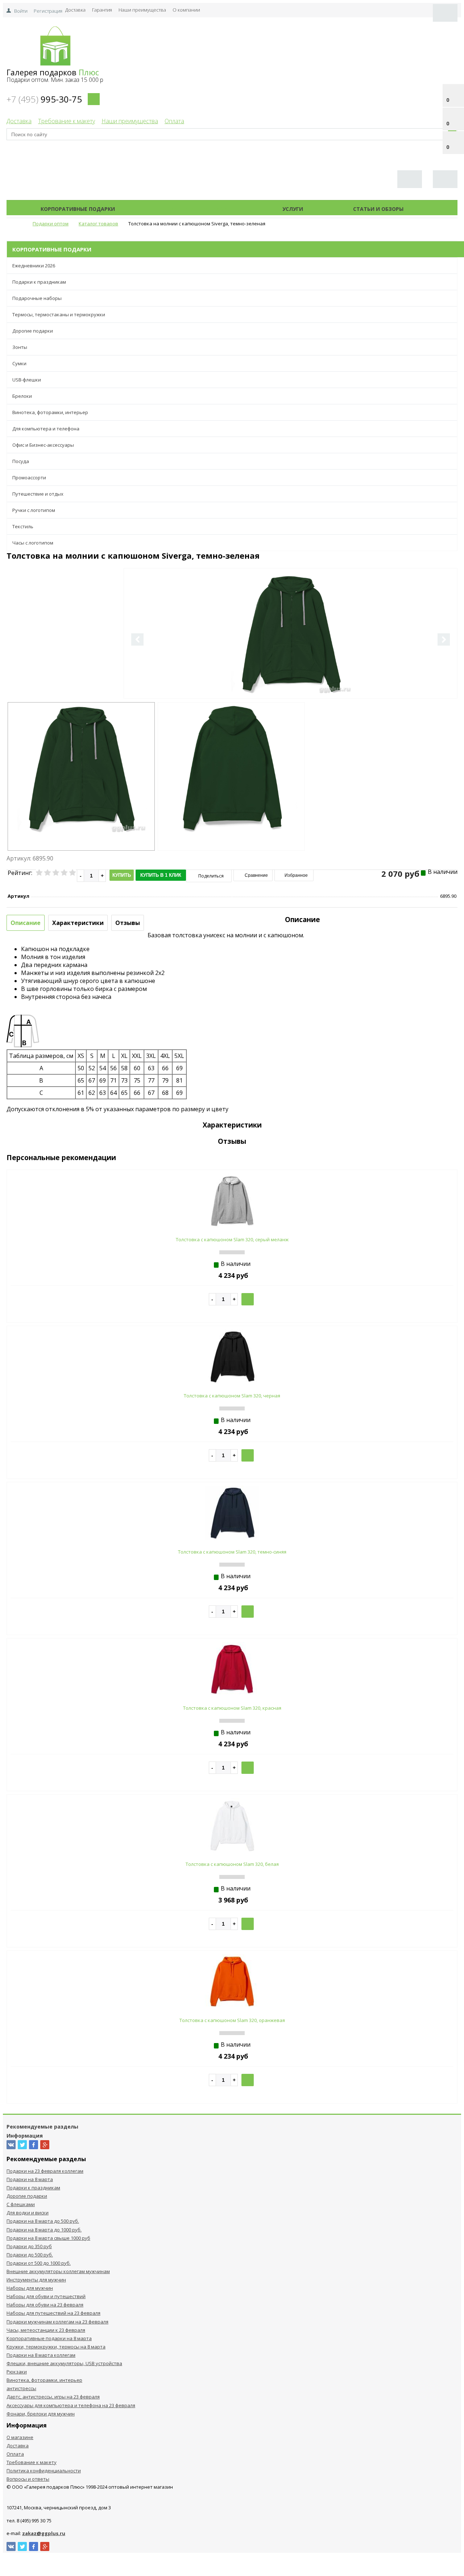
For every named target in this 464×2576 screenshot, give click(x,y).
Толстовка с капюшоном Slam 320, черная (232, 1396)
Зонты (20, 347)
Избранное (296, 875)
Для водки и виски (28, 2213)
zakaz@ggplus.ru (44, 2533)
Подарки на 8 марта (30, 2179)
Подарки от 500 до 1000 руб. (39, 2263)
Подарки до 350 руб (29, 2246)
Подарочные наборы (37, 298)
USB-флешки (27, 380)
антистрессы (21, 2388)
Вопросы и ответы (28, 2479)
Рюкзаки (17, 2372)
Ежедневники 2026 (34, 266)
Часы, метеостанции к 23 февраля (46, 2330)
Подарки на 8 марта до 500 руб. (43, 2221)
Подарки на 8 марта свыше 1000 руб (48, 2238)
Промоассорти (29, 478)
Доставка (75, 10)
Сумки (19, 363)
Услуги (293, 209)
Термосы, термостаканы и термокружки (59, 314)
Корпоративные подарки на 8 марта (49, 2338)
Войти (21, 11)
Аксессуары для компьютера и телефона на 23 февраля (71, 2405)
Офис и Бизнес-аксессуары (43, 445)
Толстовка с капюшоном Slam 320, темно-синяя (232, 1552)
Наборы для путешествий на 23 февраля (53, 2313)
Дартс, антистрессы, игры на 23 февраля (53, 2397)
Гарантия (102, 10)
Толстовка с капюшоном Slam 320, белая (232, 1864)
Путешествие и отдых (38, 494)
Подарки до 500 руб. (30, 2255)
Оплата (174, 121)
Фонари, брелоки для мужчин (41, 2414)
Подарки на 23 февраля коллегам (45, 2171)
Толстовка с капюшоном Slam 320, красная (232, 1708)
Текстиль (23, 526)
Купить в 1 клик (161, 875)
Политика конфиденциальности (44, 2471)
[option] (291, 663)
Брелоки (22, 396)
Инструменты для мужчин (36, 2280)
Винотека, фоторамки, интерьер (50, 412)
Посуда (21, 461)
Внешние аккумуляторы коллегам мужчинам (58, 2271)
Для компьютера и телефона (46, 429)
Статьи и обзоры (378, 209)
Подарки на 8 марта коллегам (41, 2355)
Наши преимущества (142, 10)
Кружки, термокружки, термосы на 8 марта (56, 2347)
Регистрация (48, 11)
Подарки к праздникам (39, 282)
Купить (122, 875)
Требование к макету (67, 121)
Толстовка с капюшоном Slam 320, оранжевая (232, 2020)
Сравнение (256, 875)
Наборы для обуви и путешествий (46, 2296)
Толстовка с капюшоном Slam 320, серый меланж (232, 1239)
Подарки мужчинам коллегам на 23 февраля (57, 2322)
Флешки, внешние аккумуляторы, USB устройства (64, 2363)
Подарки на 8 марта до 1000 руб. (44, 2230)
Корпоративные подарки (78, 209)
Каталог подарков (199, 209)
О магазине (20, 2437)
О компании (186, 10)
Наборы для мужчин (30, 2288)
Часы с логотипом (33, 543)
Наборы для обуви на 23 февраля (45, 2305)
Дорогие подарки (33, 331)
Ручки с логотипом (34, 510)
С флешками (21, 2204)
